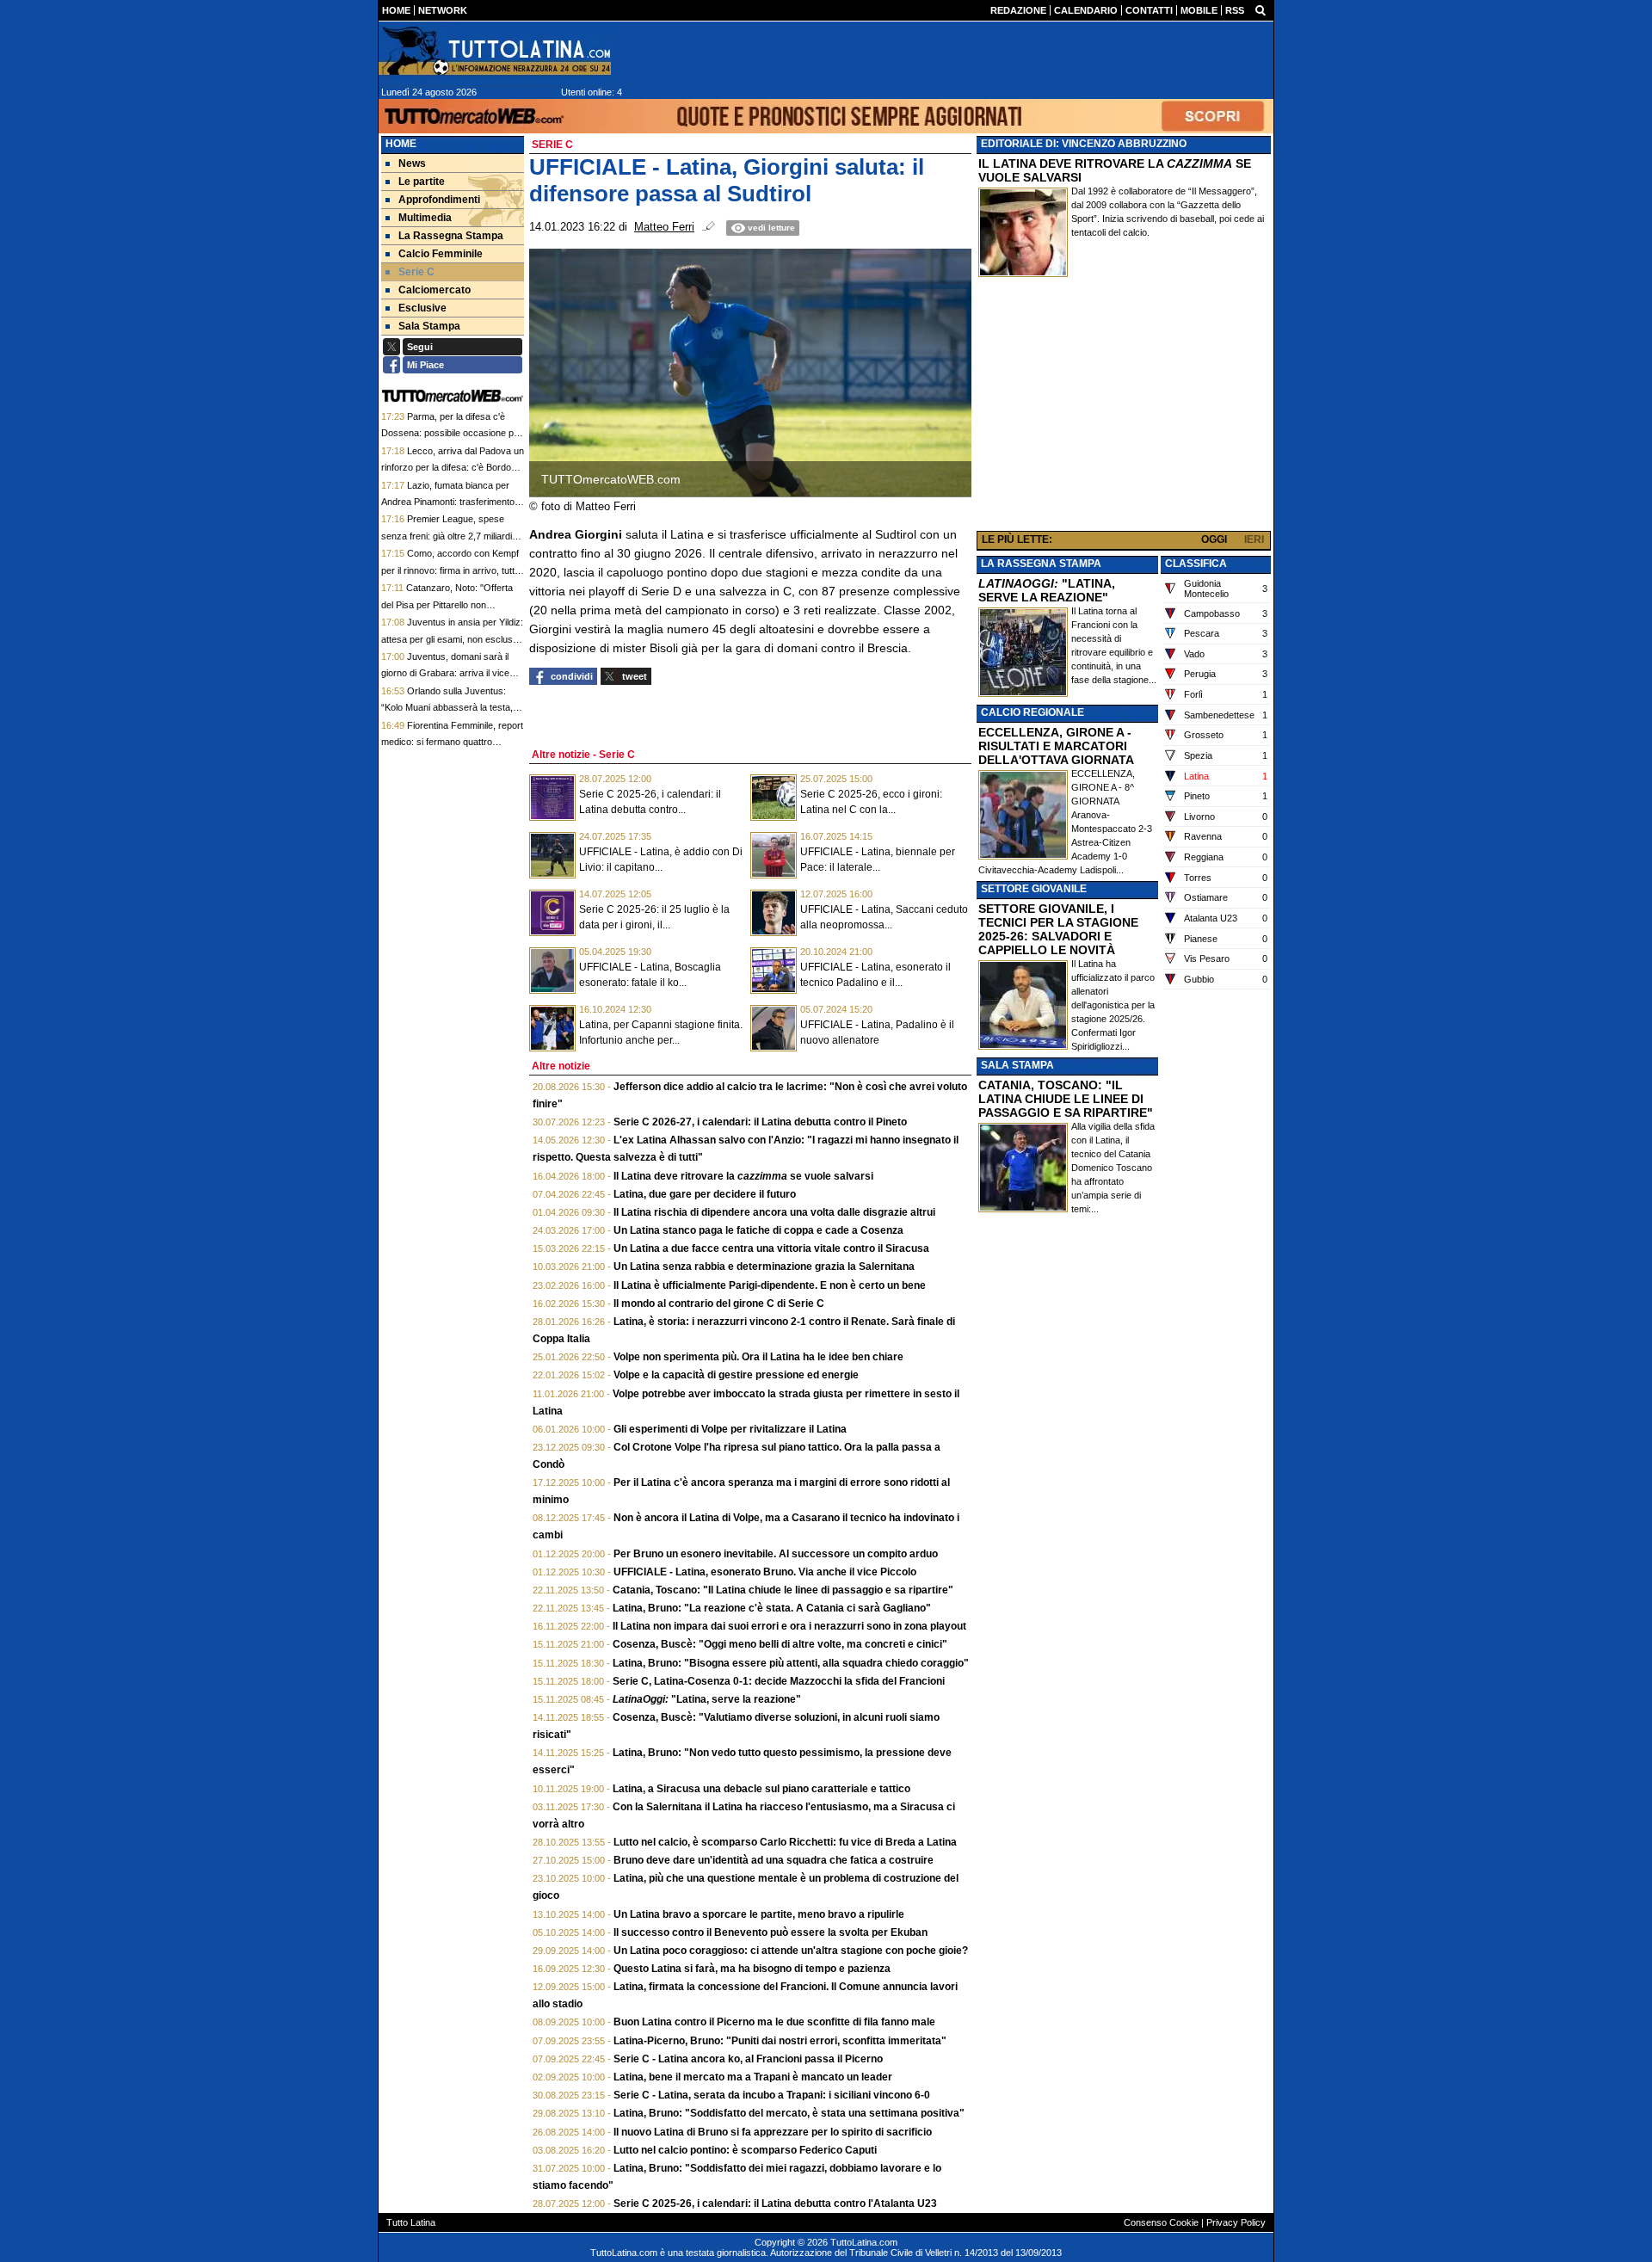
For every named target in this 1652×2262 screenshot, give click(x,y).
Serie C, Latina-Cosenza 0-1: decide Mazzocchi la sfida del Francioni (779, 1681)
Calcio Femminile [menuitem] (441, 254)
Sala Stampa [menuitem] (429, 326)
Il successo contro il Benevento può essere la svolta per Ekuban (771, 1932)
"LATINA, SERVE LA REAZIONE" (1047, 590)
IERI (1254, 539)
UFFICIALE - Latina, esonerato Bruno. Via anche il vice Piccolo (765, 1572)
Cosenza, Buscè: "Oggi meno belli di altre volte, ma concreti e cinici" (780, 1644)
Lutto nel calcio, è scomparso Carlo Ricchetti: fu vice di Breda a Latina (785, 1842)
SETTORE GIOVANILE (1034, 889)
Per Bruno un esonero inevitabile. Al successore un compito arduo (776, 1554)
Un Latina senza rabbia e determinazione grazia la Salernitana (764, 1267)
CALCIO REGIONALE (1032, 712)
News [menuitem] (412, 163)
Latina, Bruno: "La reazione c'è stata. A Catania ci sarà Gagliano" (772, 1608)
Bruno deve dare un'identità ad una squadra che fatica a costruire (774, 1860)
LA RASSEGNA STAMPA (1041, 564)
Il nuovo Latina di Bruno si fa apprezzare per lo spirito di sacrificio (773, 2132)
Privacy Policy (1236, 2222)
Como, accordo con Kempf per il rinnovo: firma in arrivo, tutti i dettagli (451, 570)
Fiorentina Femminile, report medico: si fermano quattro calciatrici (452, 742)
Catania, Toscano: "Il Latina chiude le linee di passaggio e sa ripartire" (783, 1590)
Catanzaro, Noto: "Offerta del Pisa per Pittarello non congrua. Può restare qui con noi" (451, 604)
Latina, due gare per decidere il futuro (705, 1194)
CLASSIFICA (1196, 564)
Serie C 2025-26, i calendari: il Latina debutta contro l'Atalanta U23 (775, 2203)
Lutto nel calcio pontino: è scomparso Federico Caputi (745, 2150)
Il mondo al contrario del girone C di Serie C (719, 1304)
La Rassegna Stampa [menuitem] (451, 236)
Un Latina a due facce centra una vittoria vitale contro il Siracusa (771, 1248)
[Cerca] (1261, 9)
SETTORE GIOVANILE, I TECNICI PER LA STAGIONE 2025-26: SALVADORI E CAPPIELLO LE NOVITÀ (1058, 929)
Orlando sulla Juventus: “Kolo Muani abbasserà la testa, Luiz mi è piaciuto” (447, 708)
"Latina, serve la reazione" (707, 1699)
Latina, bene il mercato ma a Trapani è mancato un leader (753, 2077)
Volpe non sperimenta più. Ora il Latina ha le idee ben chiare (758, 1357)
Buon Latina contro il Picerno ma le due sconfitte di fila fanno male (774, 2022)
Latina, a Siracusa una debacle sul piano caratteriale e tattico (761, 1789)
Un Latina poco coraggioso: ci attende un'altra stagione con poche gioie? (791, 1951)
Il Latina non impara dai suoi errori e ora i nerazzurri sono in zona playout (789, 1626)
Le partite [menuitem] (422, 182)
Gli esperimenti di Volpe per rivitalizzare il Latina (730, 1429)
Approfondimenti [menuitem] (439, 200)
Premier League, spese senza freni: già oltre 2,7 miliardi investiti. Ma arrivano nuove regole (453, 536)
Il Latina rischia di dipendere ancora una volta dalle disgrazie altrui (774, 1212)
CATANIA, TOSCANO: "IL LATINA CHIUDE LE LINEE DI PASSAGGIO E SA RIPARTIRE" (1066, 1099)
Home (401, 144)
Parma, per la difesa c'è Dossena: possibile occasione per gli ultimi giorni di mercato (452, 433)
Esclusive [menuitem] (422, 308)
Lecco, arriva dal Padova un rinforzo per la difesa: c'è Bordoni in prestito (453, 468)
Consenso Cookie (1161, 2222)
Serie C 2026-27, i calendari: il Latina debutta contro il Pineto (760, 1122)
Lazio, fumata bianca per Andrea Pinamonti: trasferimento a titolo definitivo (452, 502)
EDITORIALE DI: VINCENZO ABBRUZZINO (1084, 144)
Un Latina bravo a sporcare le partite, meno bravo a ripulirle (759, 1914)
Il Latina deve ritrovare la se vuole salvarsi (743, 1176)
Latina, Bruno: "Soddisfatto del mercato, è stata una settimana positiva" (789, 2113)
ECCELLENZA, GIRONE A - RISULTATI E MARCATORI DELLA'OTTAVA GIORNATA (1056, 746)
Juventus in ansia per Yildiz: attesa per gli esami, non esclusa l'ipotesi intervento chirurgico (452, 639)
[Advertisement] (1124, 408)
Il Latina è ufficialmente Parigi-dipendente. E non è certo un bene (770, 1285)
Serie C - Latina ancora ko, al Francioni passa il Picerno (748, 2059)
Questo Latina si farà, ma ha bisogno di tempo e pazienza (752, 1969)
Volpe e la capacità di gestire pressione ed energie (736, 1375)
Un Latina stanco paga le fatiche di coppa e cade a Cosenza (758, 1230)
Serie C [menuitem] (416, 272)
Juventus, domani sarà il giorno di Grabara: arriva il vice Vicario (445, 673)
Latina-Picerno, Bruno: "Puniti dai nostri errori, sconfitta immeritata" (780, 2041)
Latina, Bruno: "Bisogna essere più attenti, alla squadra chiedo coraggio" (791, 1663)
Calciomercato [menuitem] (435, 290)
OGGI (1214, 539)
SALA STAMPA (1017, 1065)
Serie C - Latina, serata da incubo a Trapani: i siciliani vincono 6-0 (772, 2095)
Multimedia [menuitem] (425, 218)
